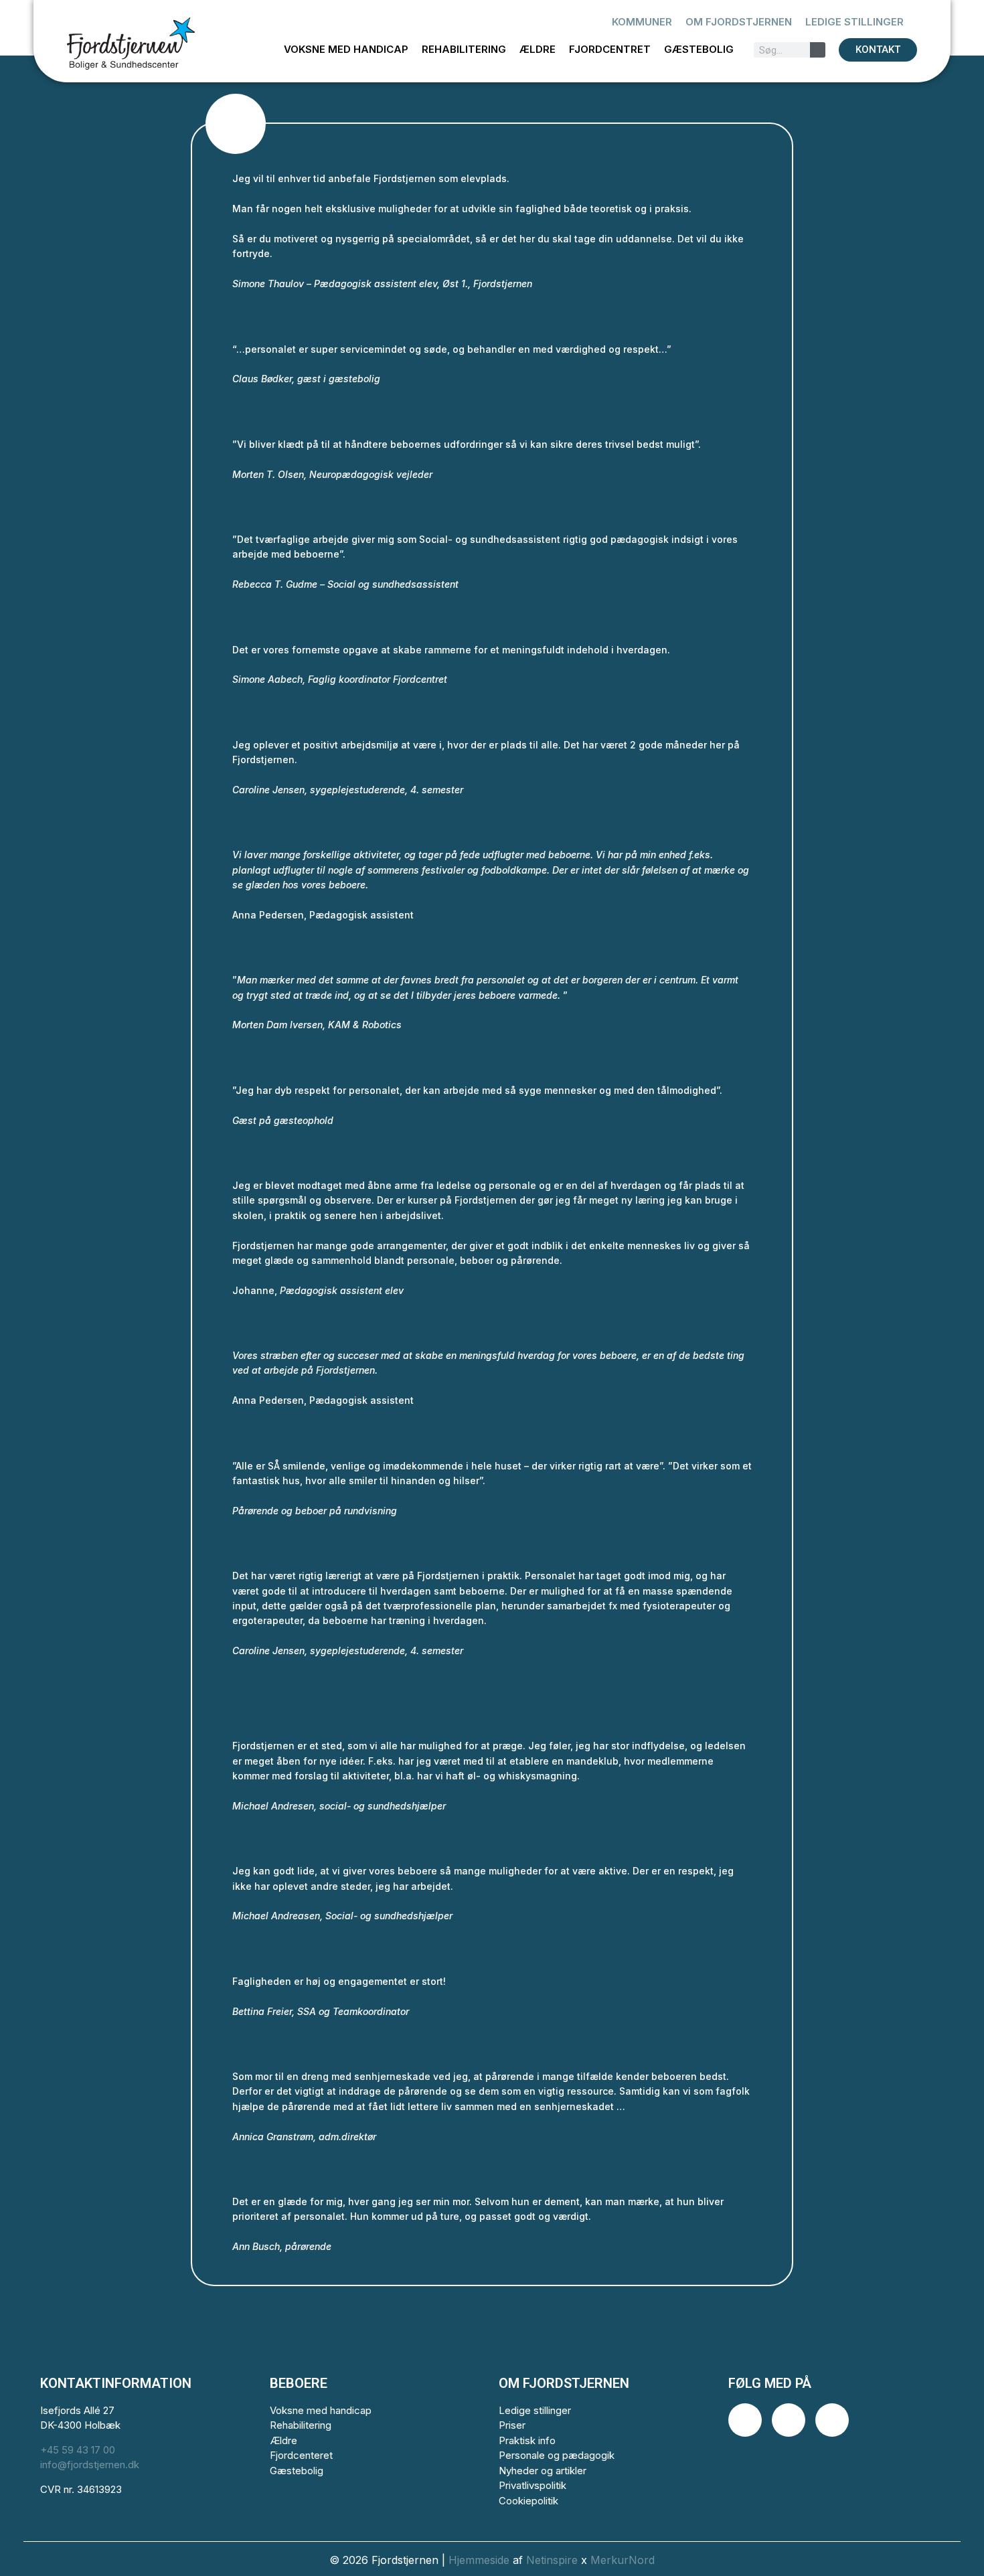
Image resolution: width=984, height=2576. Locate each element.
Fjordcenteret (301, 2455)
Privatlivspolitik (532, 2485)
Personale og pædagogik (557, 2455)
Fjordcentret (610, 49)
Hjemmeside (479, 2560)
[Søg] (818, 50)
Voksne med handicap (346, 49)
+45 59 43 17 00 (78, 2450)
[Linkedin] (832, 2420)
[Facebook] (745, 2420)
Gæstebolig (699, 49)
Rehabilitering (464, 49)
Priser (512, 2425)
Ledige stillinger (854, 22)
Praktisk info (527, 2440)
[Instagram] (789, 2420)
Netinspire (552, 2560)
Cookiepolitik (528, 2501)
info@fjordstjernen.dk (90, 2465)
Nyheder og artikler (543, 2471)
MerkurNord (623, 2560)
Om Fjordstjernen (739, 22)
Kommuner (642, 22)
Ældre (538, 49)
